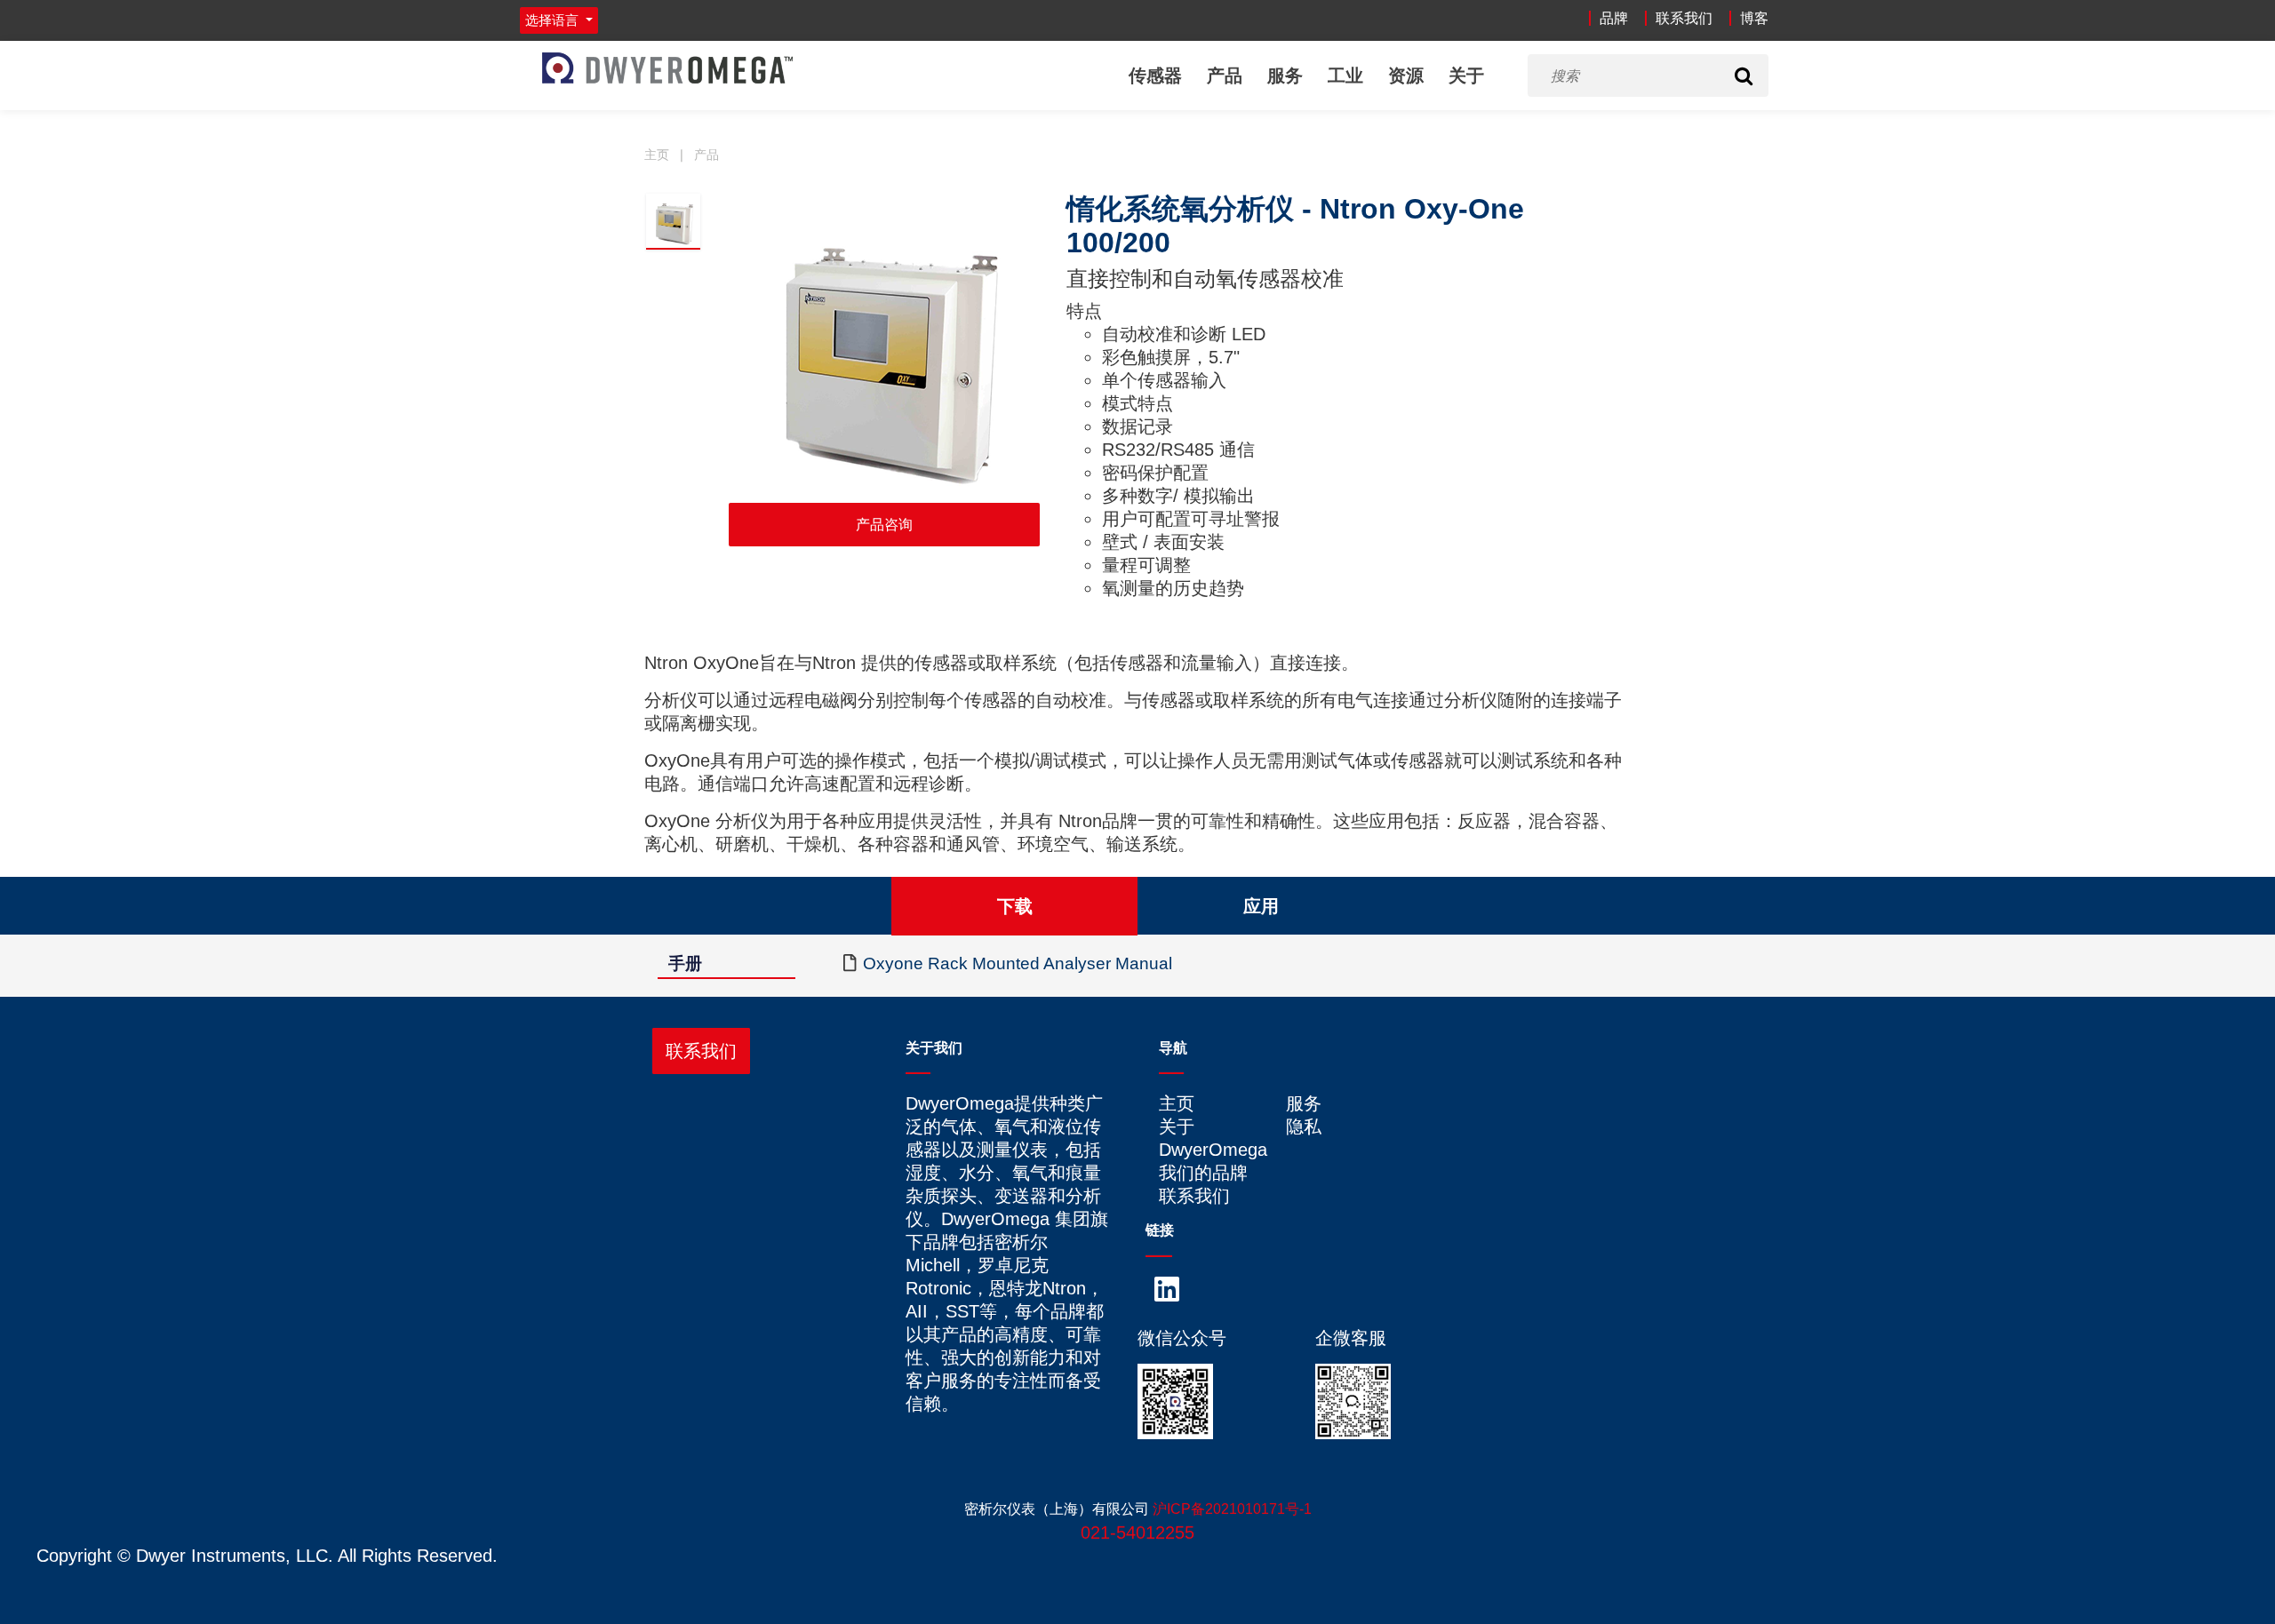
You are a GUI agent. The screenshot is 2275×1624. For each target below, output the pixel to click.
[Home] (667, 68)
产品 (706, 155)
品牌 (1614, 18)
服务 (1285, 76)
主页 (657, 155)
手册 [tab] (685, 963)
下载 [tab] (1015, 906)
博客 (1754, 18)
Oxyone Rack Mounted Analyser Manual (1018, 963)
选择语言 (554, 20)
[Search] (1744, 76)
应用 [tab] (1261, 906)
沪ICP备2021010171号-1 (1232, 1509)
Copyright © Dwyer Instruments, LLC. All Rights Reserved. (267, 1556)
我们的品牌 (1203, 1173)
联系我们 (1684, 18)
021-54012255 (1137, 1532)
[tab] (673, 222)
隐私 (1304, 1126)
